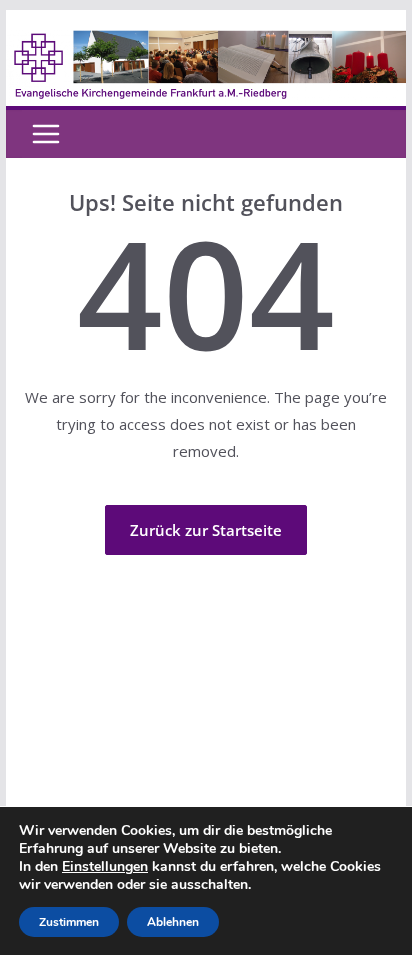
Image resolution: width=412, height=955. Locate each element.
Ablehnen (173, 922)
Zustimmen (69, 922)
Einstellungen (105, 867)
